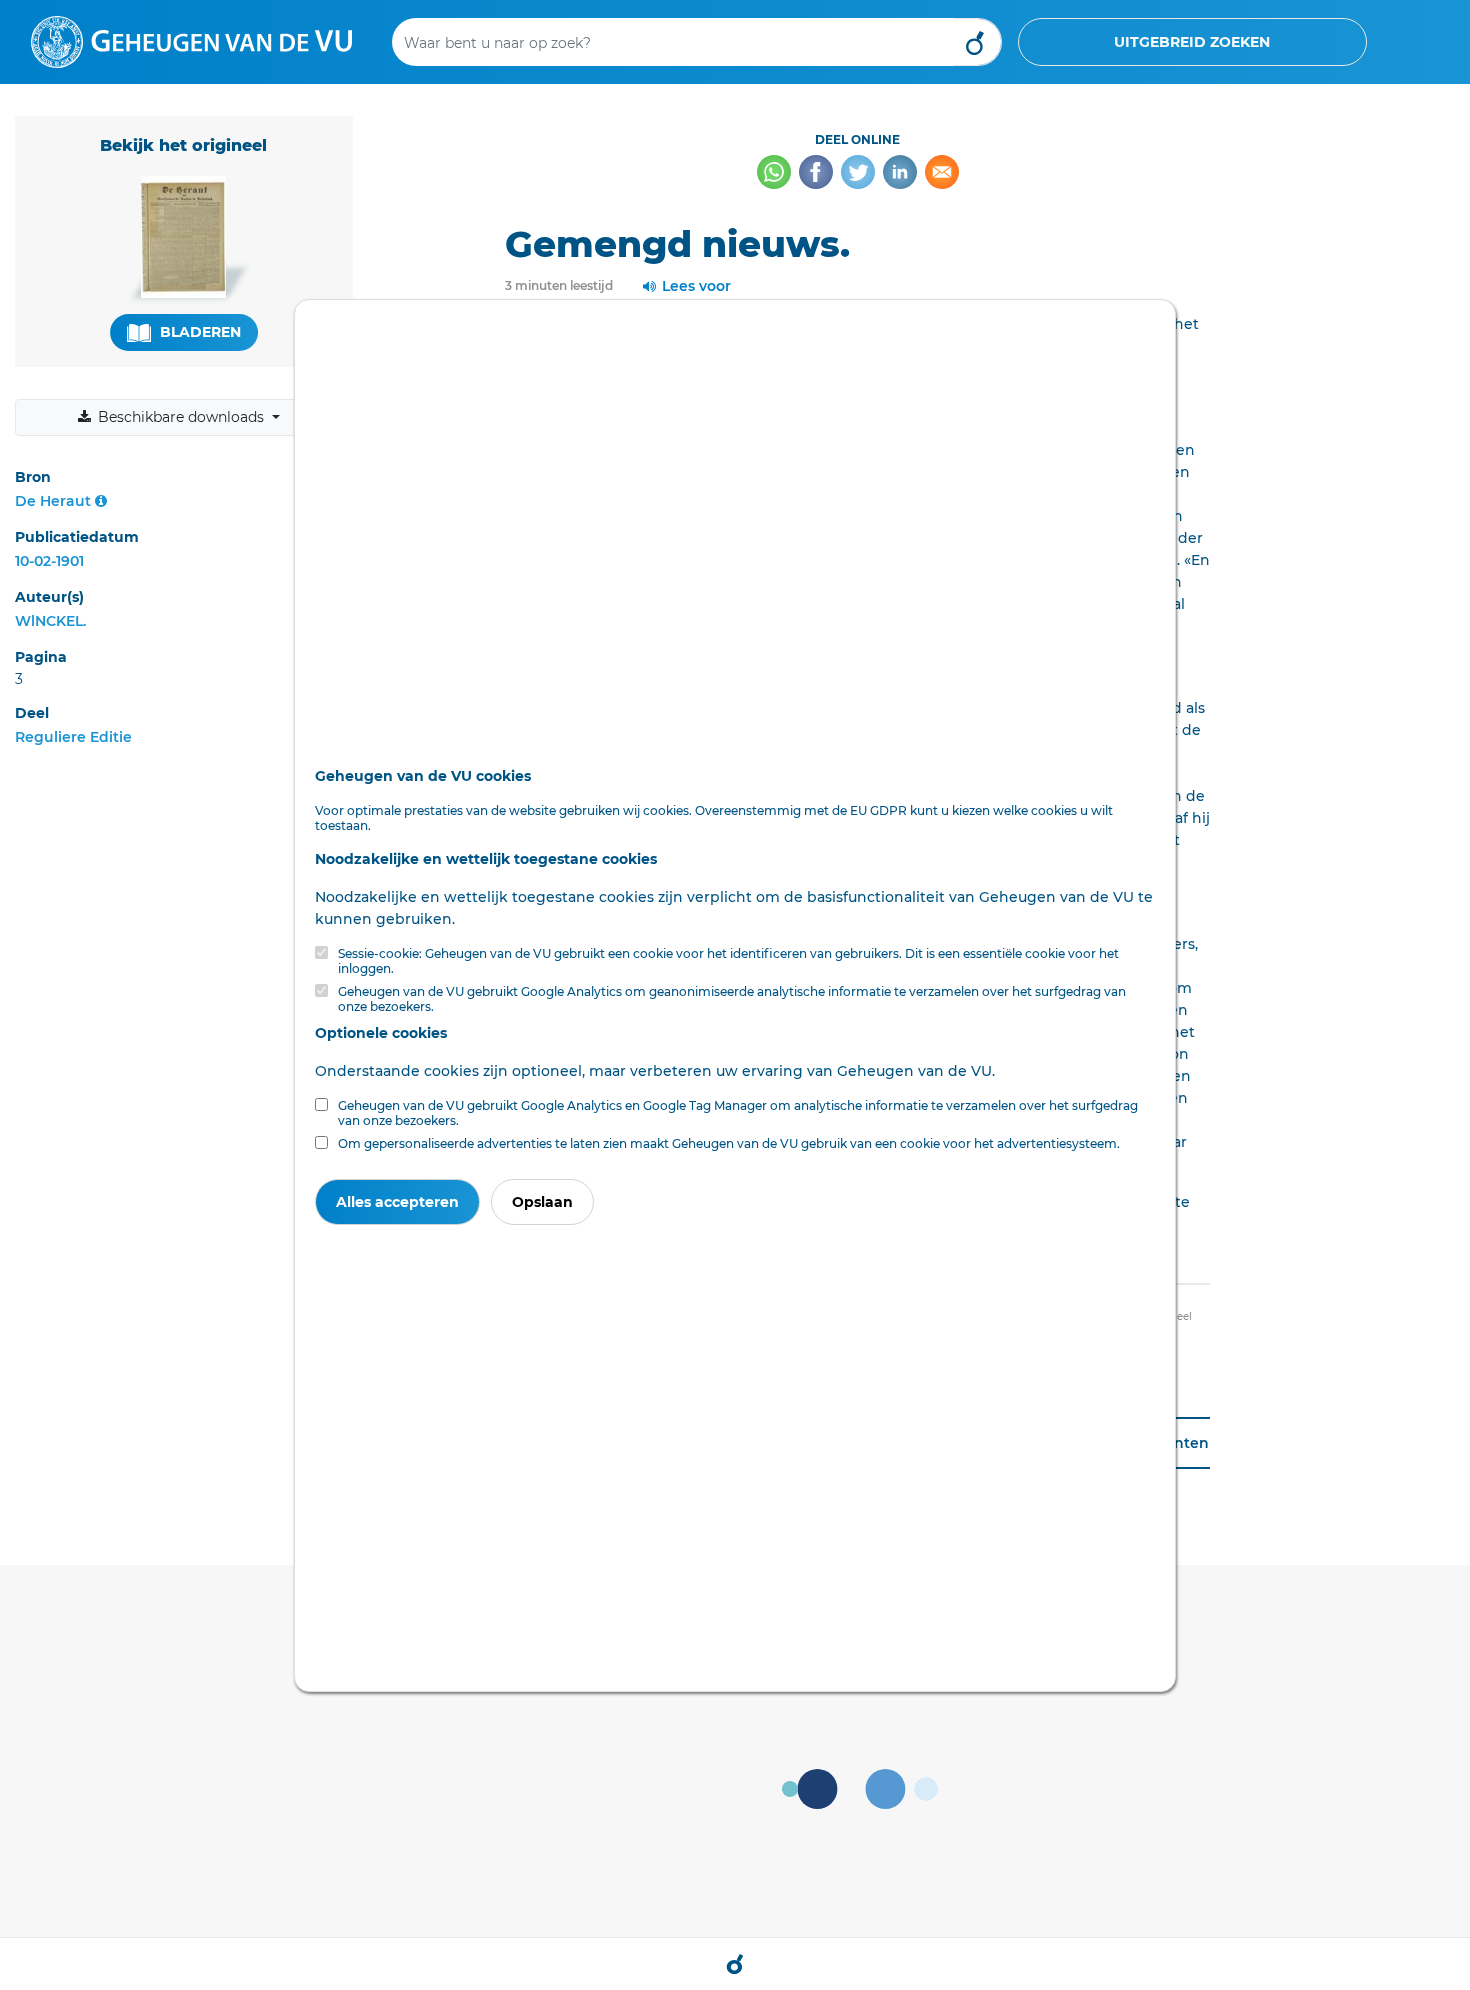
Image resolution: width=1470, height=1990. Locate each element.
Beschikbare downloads (181, 417)
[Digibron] (191, 41)
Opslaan (542, 1202)
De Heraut (53, 501)
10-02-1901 (49, 561)
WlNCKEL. (50, 621)
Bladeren (198, 332)
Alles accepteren (397, 1202)
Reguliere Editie (73, 737)
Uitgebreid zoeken (1192, 42)
